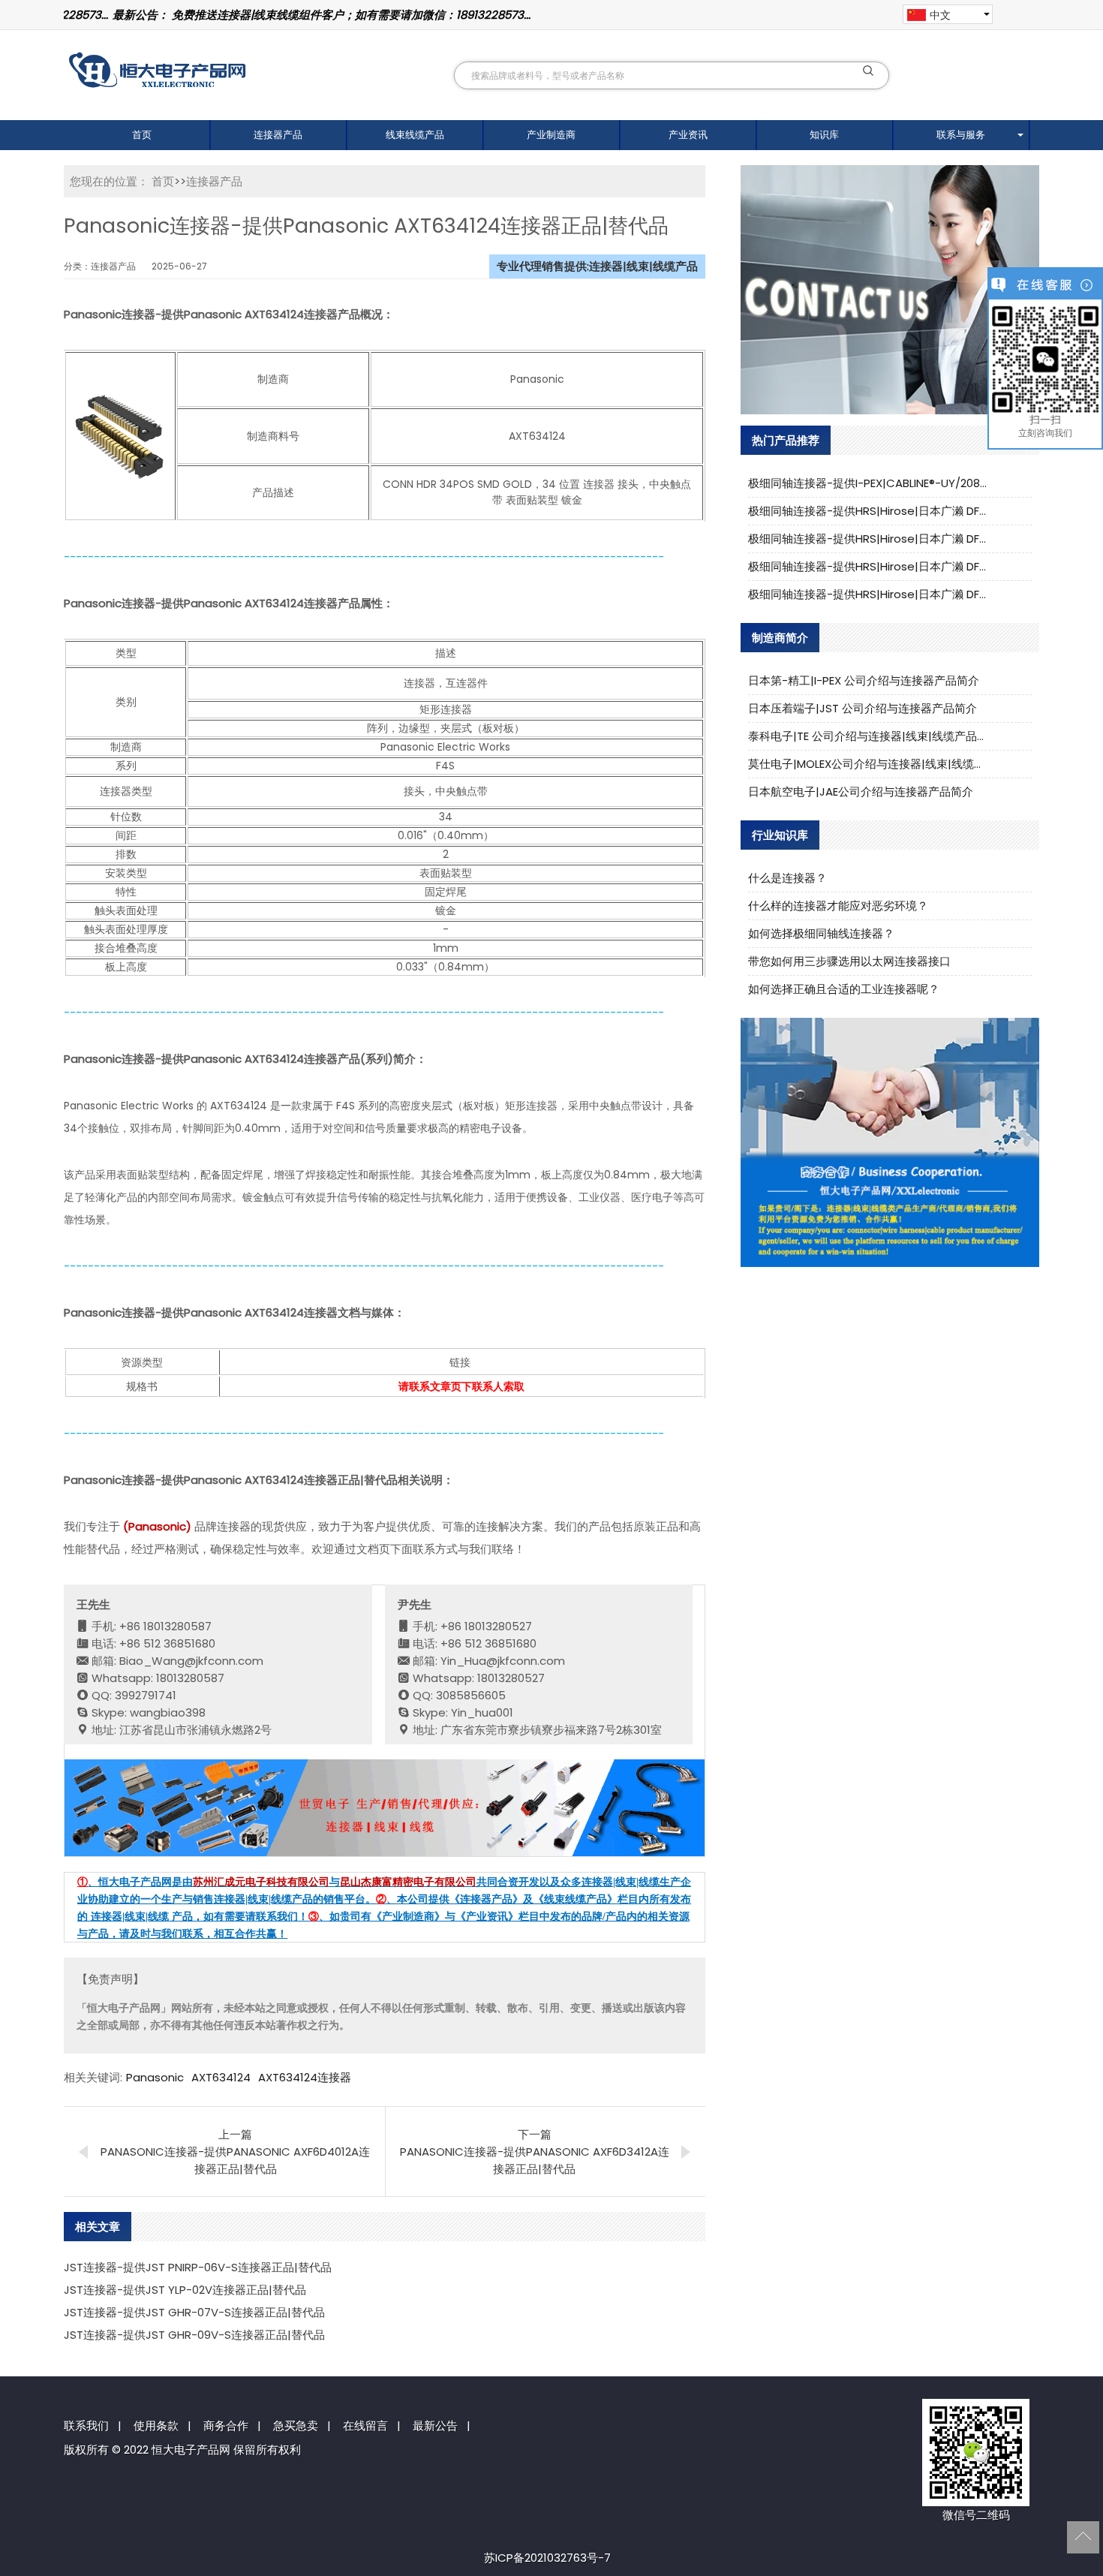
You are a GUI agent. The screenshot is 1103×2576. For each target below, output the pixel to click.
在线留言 (365, 2426)
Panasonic (155, 2077)
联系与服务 (961, 135)
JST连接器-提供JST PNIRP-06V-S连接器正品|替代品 (198, 2267)
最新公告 (435, 2426)
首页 (142, 135)
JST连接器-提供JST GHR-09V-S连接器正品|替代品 (194, 2335)
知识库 (824, 135)
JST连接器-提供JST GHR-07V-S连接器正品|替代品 (194, 2312)
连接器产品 (278, 135)
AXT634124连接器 (305, 2077)
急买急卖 (296, 2426)
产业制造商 (551, 135)
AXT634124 (221, 2077)
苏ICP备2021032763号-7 (547, 2558)
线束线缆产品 (415, 135)
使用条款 (156, 2426)
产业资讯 (688, 135)
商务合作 (226, 2426)
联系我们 (86, 2426)
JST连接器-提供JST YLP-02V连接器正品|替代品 (185, 2290)
